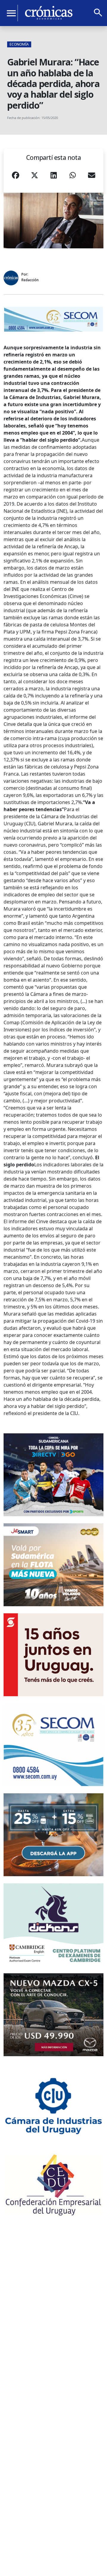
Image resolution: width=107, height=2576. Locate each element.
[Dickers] (53, 1925)
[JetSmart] (53, 1565)
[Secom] (53, 319)
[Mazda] (53, 2015)
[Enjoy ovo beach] (53, 1835)
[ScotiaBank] (53, 1655)
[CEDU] (53, 2185)
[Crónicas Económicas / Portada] (49, 13)
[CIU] (53, 2105)
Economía (19, 44)
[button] (15, 177)
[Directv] (53, 1475)
